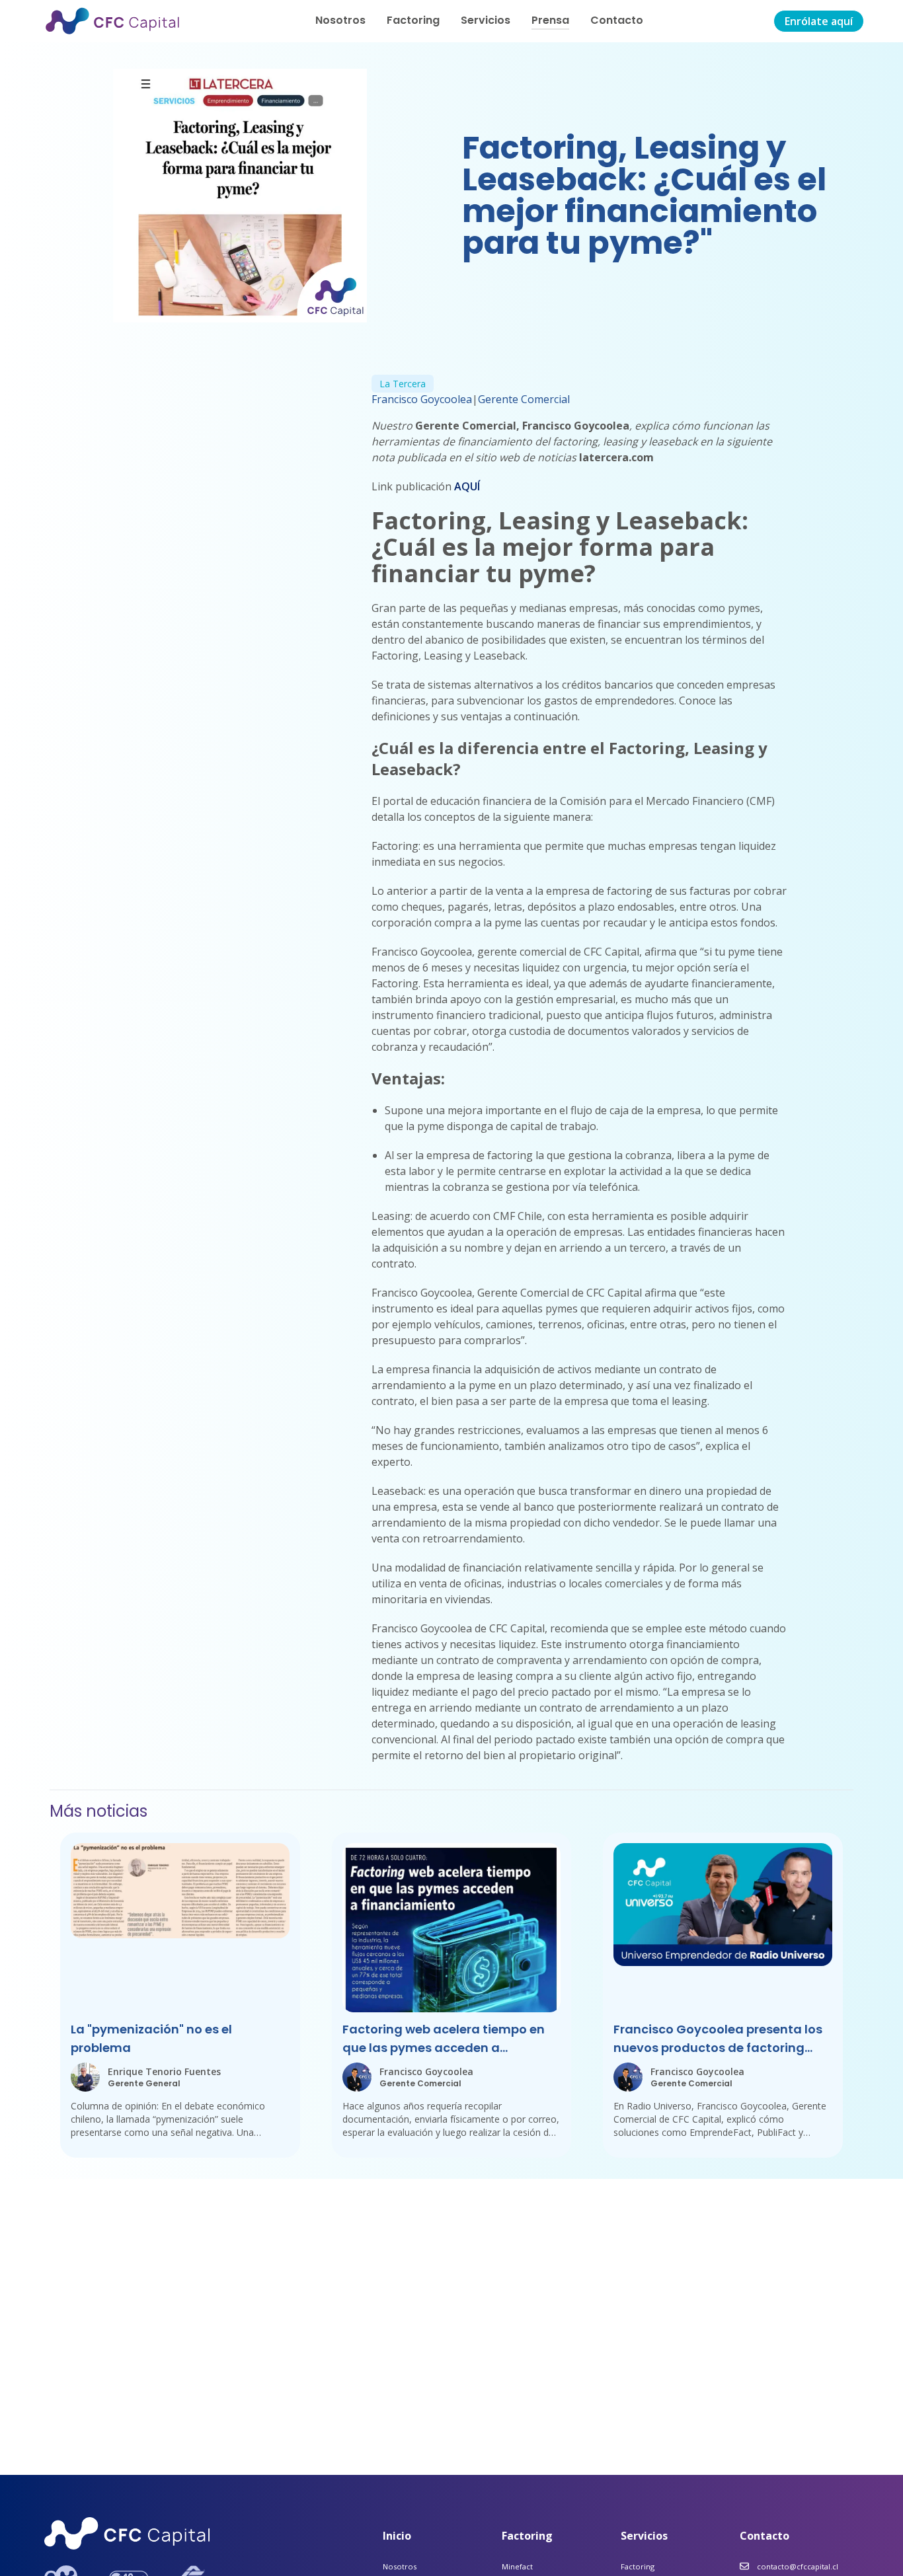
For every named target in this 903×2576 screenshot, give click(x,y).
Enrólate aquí (819, 21)
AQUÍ (467, 486)
